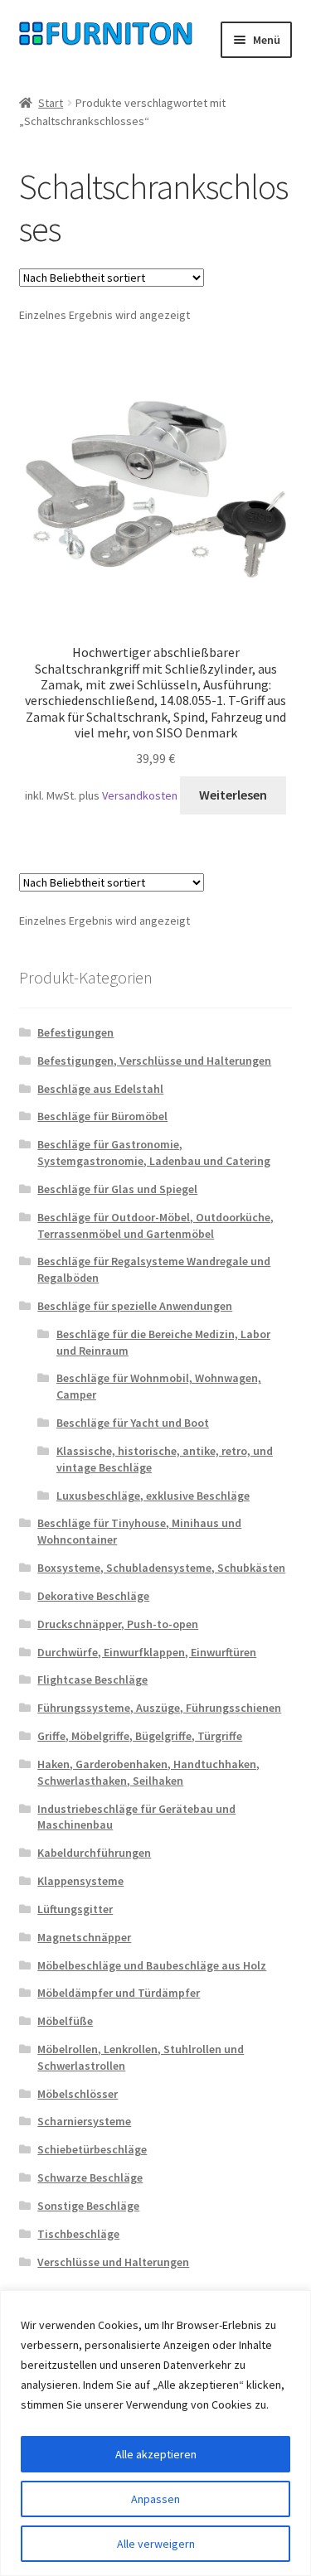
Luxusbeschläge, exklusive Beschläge (153, 1496)
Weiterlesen (233, 795)
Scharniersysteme (84, 2121)
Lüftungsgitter (75, 1909)
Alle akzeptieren (156, 2454)
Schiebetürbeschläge (92, 2149)
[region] (155, 2433)
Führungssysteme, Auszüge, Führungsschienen (159, 1708)
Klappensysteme (80, 1881)
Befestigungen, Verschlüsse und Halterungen (154, 1061)
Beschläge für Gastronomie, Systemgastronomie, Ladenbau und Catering (154, 1153)
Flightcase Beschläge (92, 1679)
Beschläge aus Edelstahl (100, 1089)
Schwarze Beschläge (90, 2177)
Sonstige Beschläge (88, 2206)
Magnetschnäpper (84, 1937)
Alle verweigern (156, 2544)
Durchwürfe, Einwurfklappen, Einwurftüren (147, 1652)
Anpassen (155, 2499)
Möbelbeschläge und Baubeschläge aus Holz (152, 1965)
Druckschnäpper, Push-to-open (118, 1624)
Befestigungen (75, 1032)
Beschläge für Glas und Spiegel (117, 1189)
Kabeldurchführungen (94, 1853)
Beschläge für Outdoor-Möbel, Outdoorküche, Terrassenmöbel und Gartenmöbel (155, 1225)
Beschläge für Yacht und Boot (133, 1423)
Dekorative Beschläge (93, 1596)
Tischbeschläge (78, 2234)
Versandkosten (140, 795)
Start (51, 103)
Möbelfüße (65, 2021)
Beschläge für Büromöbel (102, 1116)
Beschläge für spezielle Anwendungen (135, 1306)
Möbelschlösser (78, 2094)
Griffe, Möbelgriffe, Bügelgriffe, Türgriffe (140, 1736)
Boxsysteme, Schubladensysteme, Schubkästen (161, 1568)
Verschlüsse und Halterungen (113, 2262)
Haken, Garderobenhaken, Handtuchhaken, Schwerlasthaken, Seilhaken (148, 1772)
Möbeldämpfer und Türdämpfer (119, 1993)
